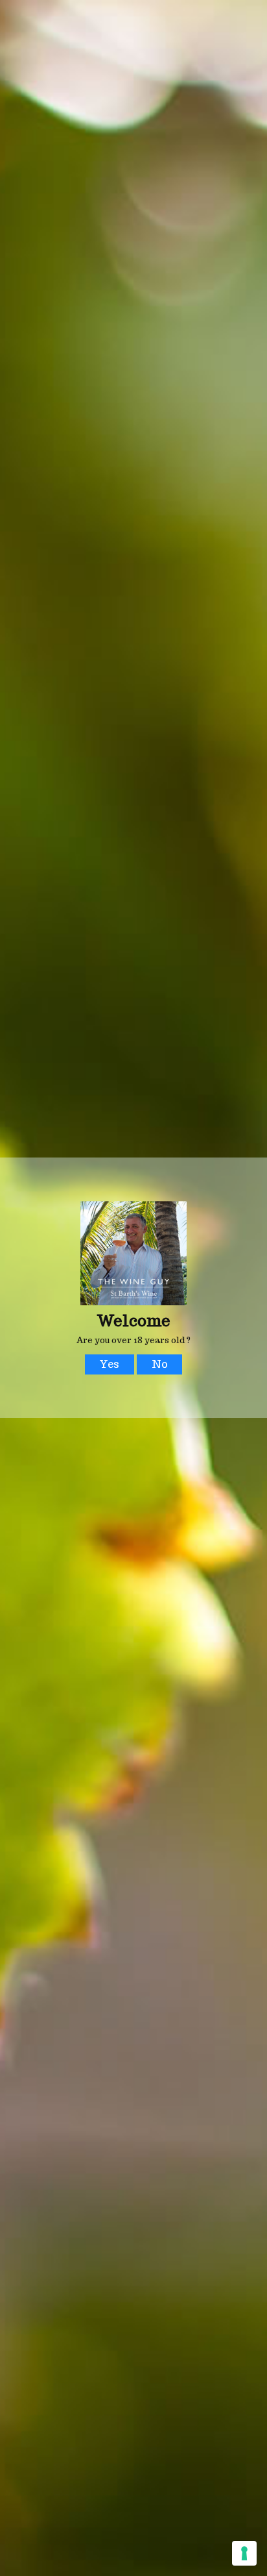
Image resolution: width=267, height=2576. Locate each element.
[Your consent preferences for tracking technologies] (244, 2553)
